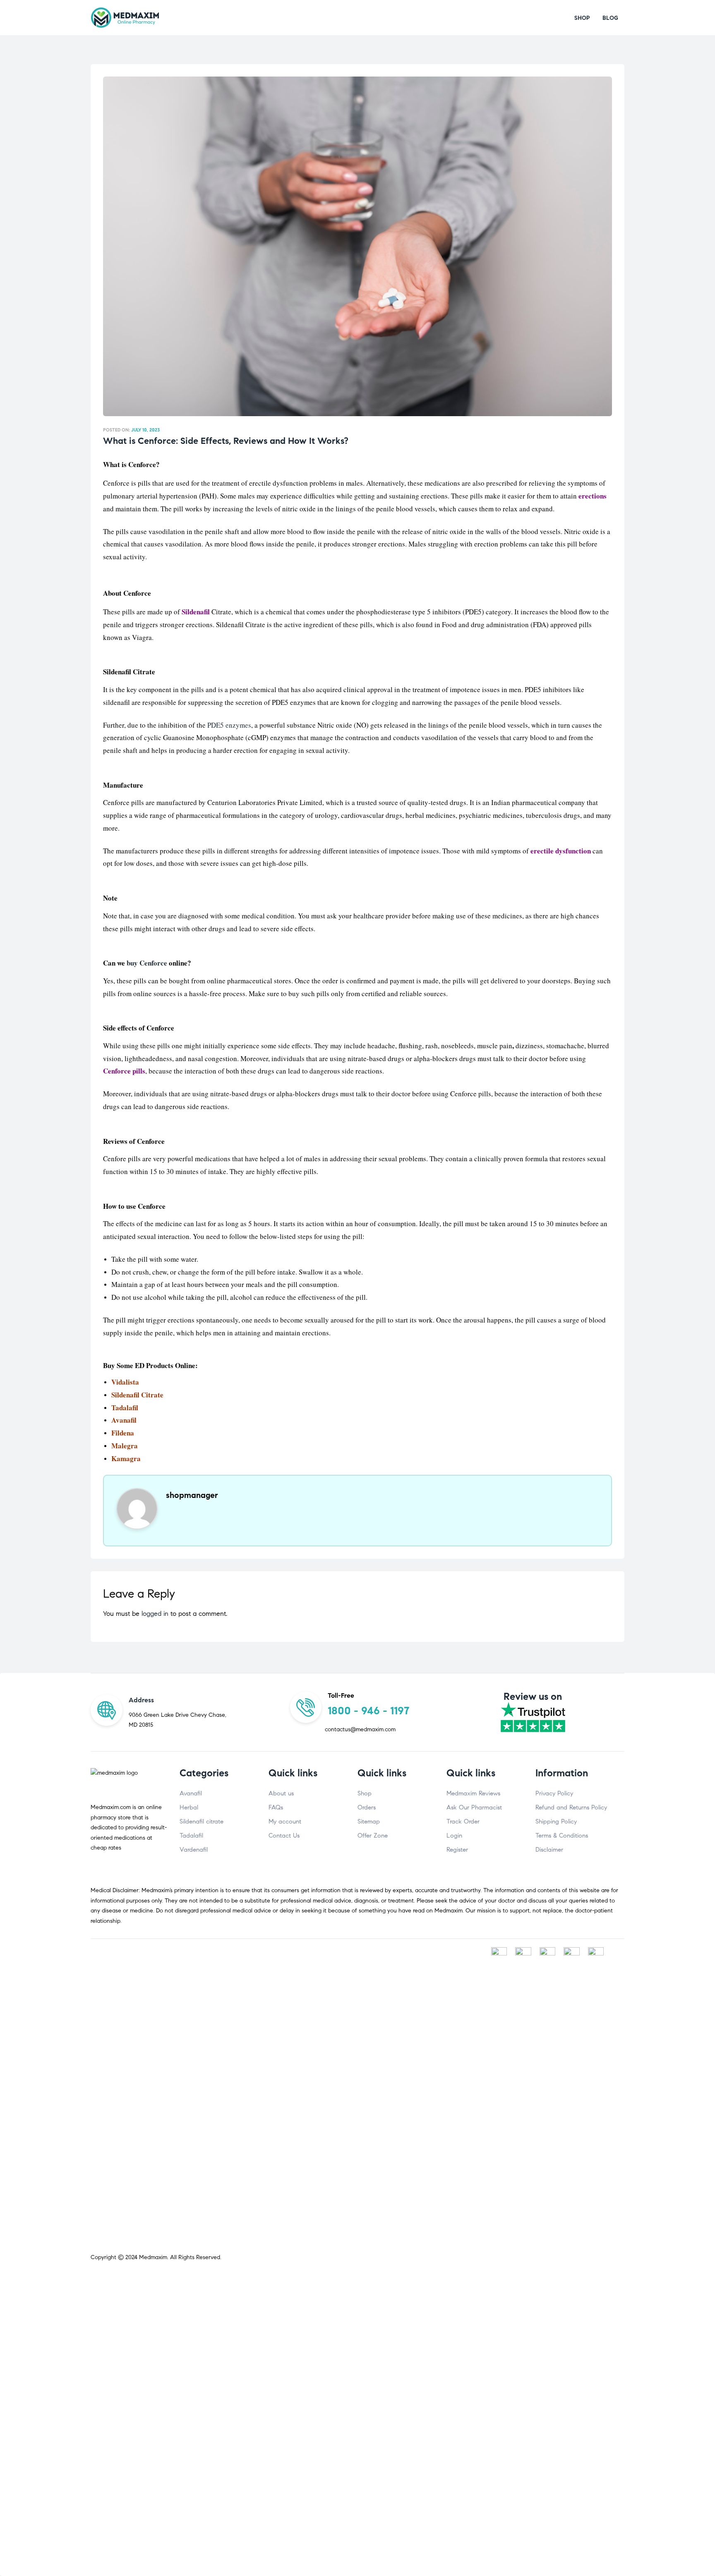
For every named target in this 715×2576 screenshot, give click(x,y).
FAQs (276, 1807)
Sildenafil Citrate (137, 1395)
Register (457, 1850)
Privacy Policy (554, 1793)
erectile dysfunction (561, 851)
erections (593, 496)
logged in (155, 1614)
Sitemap (369, 1821)
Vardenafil (194, 1850)
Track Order (463, 1821)
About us (281, 1793)
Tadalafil (125, 1408)
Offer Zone (373, 1836)
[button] (582, 18)
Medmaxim (153, 2257)
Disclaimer (549, 1850)
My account (285, 1821)
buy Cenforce (147, 963)
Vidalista (125, 1382)
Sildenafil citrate (202, 1821)
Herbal (189, 1807)
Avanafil (191, 1793)
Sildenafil (196, 612)
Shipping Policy (556, 1821)
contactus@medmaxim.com (360, 1729)
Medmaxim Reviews (473, 1793)
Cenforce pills (124, 1071)
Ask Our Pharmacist (474, 1807)
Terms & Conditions (562, 1836)
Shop (365, 1793)
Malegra (125, 1446)
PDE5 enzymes (229, 725)
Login (454, 1836)
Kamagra (126, 1458)
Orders (367, 1807)
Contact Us (284, 1836)
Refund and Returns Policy (571, 1807)
